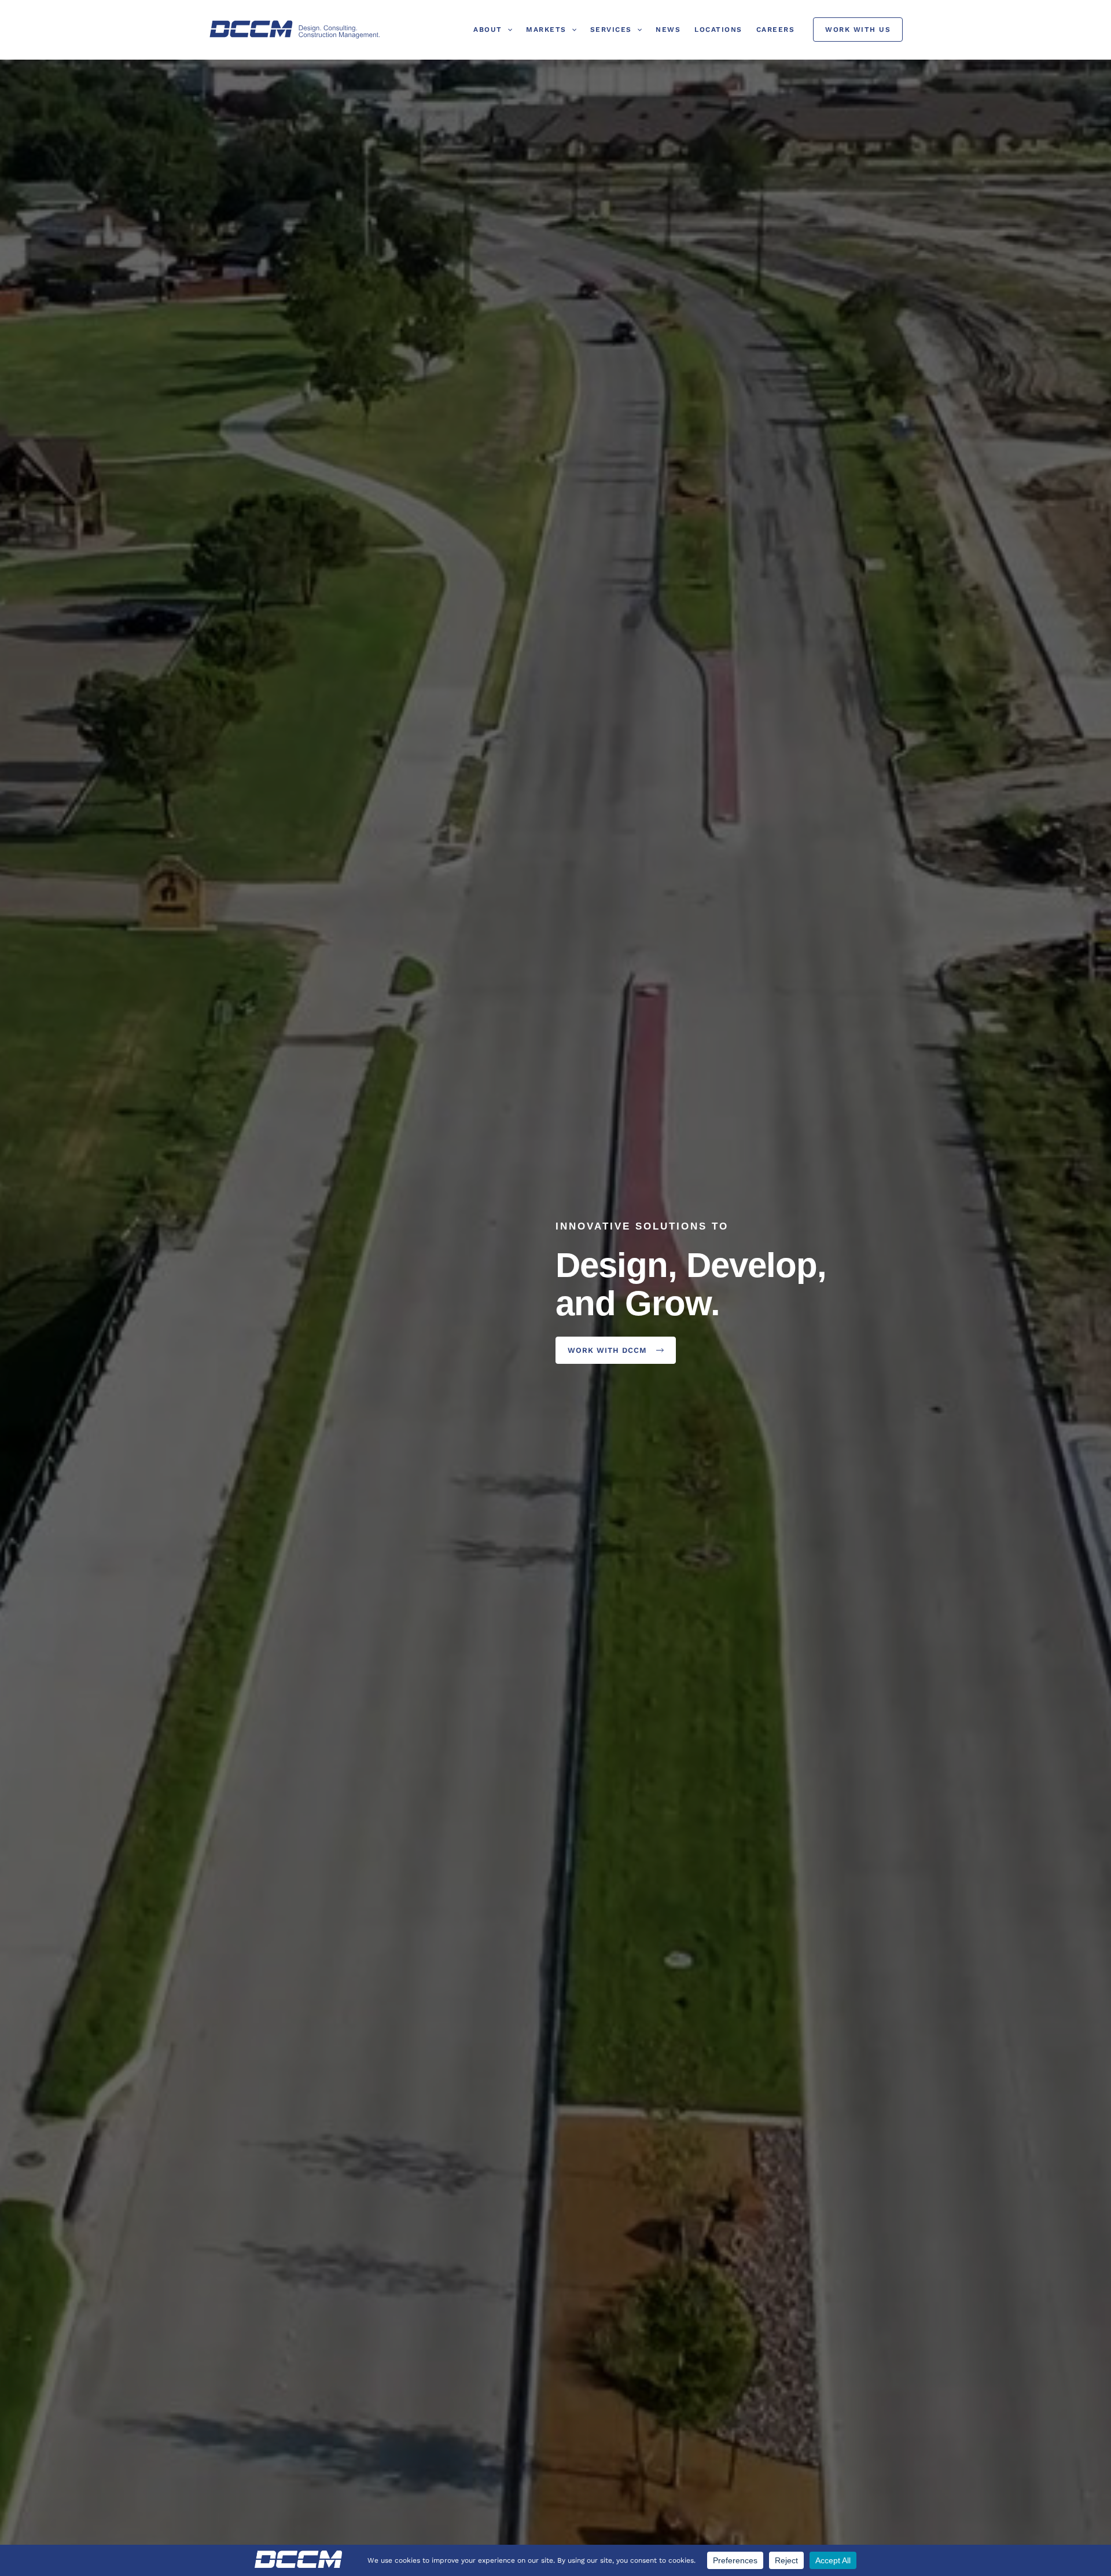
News (668, 30)
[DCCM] (295, 29)
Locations (718, 30)
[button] (507, 30)
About (488, 30)
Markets (546, 30)
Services (611, 30)
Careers (776, 30)
